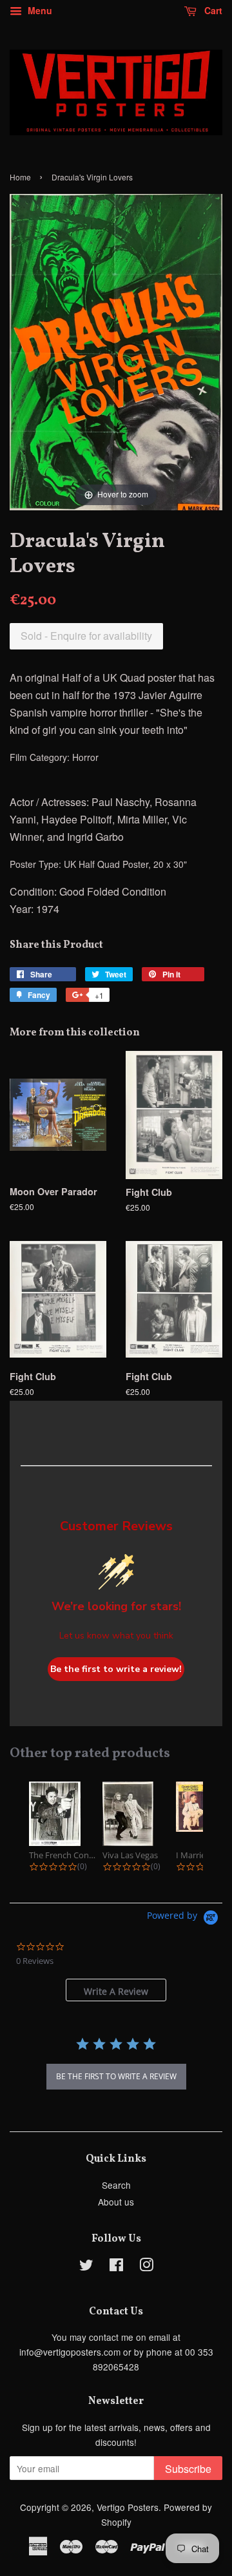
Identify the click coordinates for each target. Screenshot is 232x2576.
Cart (212, 10)
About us (116, 2202)
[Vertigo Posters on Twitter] (86, 2267)
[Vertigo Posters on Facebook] (116, 2267)
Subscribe (188, 2469)
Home (20, 177)
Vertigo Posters (128, 2507)
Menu (39, 10)
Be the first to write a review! (116, 1669)
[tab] (116, 1990)
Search (116, 2185)
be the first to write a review (116, 2076)
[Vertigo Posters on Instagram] (146, 2267)
